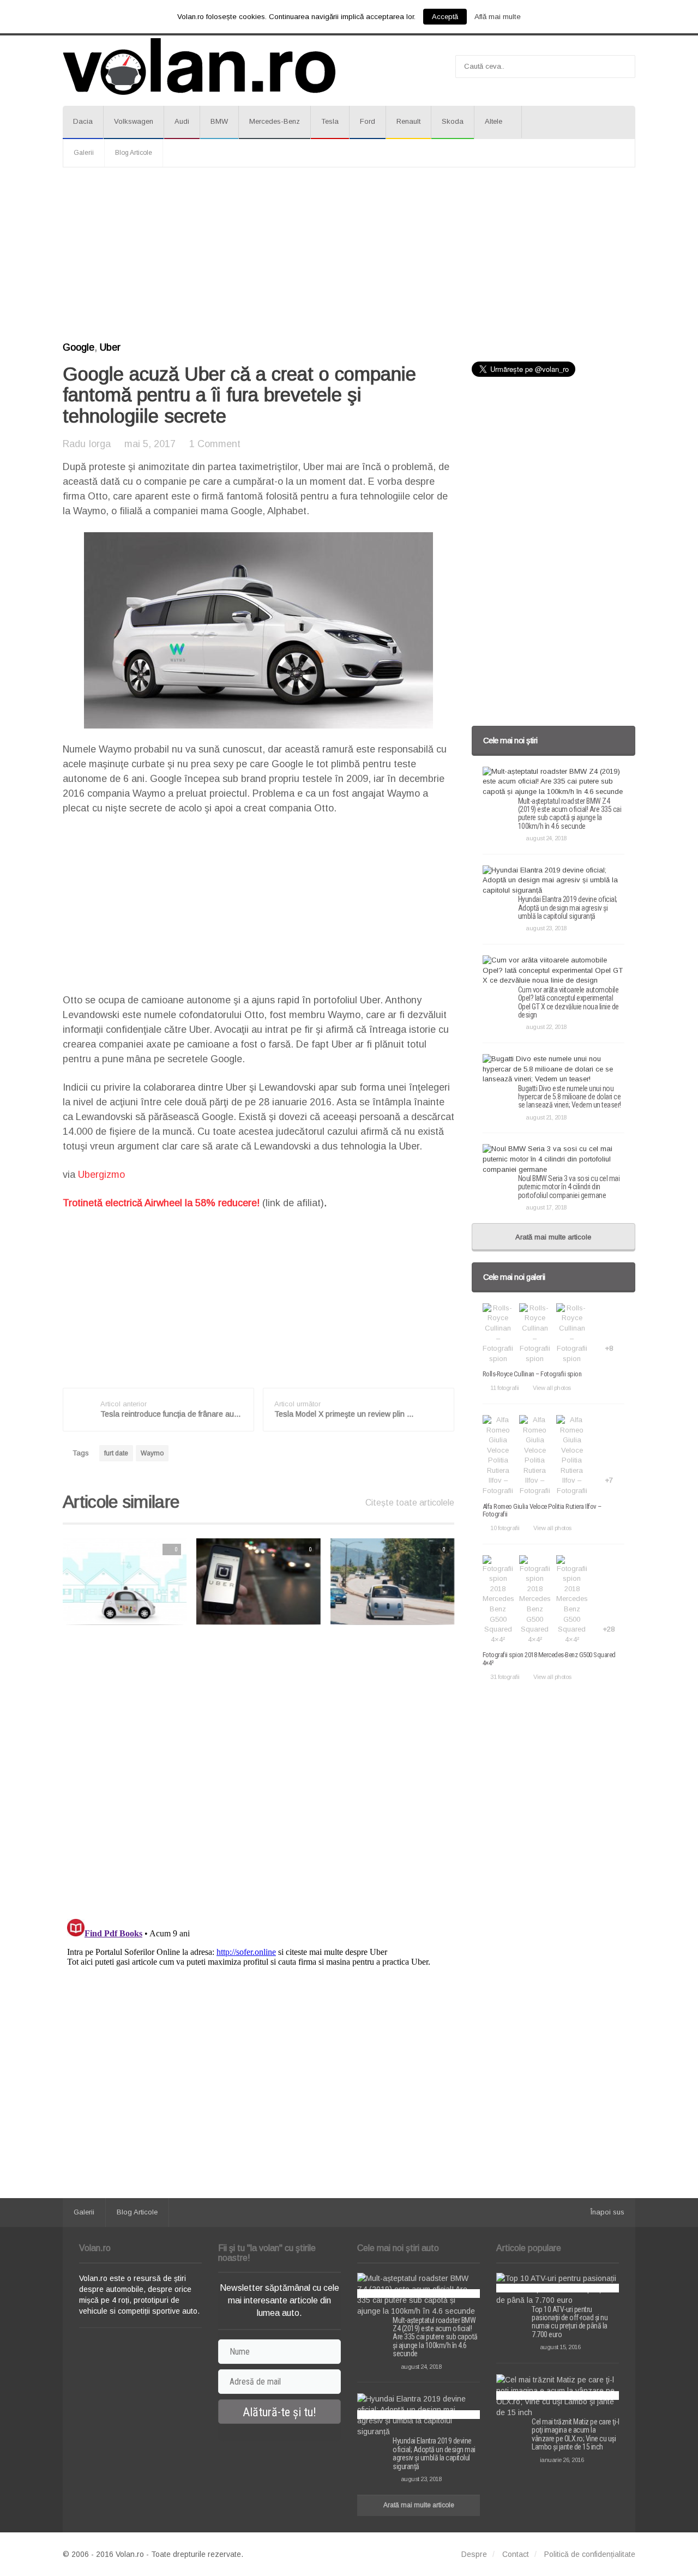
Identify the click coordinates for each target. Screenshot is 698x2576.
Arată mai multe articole (553, 1237)
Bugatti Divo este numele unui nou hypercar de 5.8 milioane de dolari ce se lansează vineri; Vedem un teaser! (570, 1097)
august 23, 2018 (546, 928)
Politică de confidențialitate (590, 2554)
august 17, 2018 (546, 1207)
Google (79, 347)
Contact (516, 2554)
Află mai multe (498, 17)
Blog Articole (134, 153)
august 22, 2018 (546, 1027)
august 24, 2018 (546, 838)
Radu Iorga (87, 444)
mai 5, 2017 (150, 444)
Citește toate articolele (410, 1503)
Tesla (330, 121)
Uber (110, 347)
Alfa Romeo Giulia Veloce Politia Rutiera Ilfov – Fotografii (542, 1510)
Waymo (152, 1453)
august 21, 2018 (546, 1117)
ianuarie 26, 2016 (562, 2460)
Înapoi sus (607, 2212)
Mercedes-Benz (275, 121)
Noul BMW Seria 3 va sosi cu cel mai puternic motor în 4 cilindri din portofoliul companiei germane (569, 1187)
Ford (368, 121)
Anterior (41, 1581)
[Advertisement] (349, 255)
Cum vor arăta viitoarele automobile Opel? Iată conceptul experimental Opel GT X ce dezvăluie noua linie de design (568, 1002)
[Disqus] (258, 1772)
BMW (219, 121)
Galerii (84, 153)
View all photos (552, 1388)
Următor (477, 1581)
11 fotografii (505, 1388)
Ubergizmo (100, 1175)
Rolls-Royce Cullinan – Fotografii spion (532, 1374)
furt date (116, 1453)
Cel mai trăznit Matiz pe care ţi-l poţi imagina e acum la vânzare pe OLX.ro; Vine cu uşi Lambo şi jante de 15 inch (575, 2434)
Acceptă (445, 17)
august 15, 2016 (560, 2347)
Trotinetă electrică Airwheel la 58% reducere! (161, 1203)
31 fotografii (505, 1677)
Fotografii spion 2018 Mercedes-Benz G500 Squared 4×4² (549, 1659)
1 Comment (215, 444)
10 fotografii (505, 1528)
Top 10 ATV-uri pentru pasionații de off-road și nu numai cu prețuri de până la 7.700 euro (570, 2322)
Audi (182, 121)
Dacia (83, 121)
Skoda (453, 121)
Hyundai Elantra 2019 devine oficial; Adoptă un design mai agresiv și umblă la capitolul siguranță (568, 908)
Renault (408, 121)
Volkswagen (134, 121)
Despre (474, 2554)
